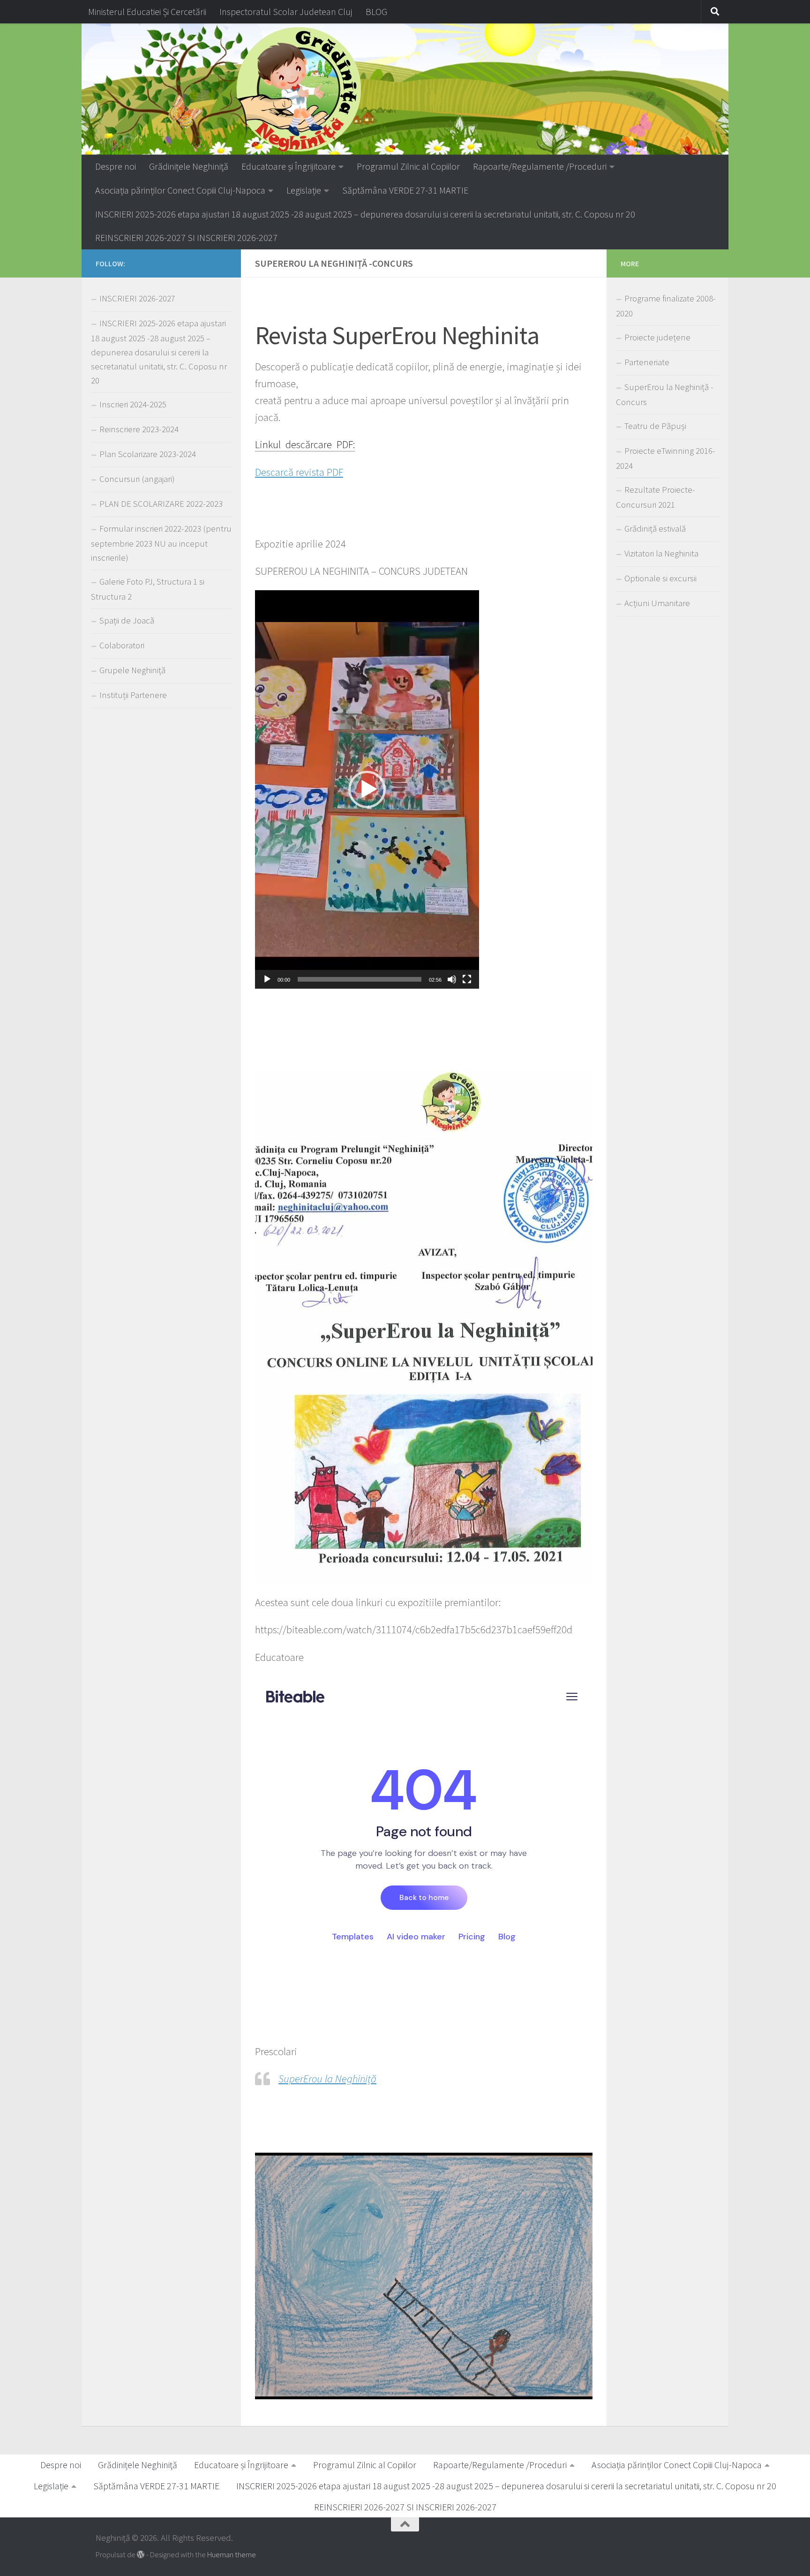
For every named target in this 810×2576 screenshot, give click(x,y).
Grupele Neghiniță (132, 670)
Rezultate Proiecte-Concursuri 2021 (656, 497)
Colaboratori (122, 645)
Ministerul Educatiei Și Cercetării (147, 11)
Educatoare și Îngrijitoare (289, 166)
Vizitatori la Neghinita (661, 553)
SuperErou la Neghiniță (327, 2079)
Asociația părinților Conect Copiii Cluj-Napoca (180, 190)
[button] (367, 789)
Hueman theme (232, 2555)
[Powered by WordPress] (141, 2555)
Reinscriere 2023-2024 (139, 429)
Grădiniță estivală (655, 529)
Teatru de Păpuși (655, 426)
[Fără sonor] (452, 979)
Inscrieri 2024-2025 (133, 404)
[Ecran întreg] (467, 979)
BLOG (376, 11)
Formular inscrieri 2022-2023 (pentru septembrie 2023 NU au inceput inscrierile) (161, 543)
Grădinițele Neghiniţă (189, 166)
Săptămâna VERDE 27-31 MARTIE (405, 190)
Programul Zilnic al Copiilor (408, 166)
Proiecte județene (657, 337)
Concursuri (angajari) (137, 479)
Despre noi (116, 166)
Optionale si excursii (660, 578)
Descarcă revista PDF (299, 472)
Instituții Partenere (133, 695)
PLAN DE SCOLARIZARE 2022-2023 (161, 504)
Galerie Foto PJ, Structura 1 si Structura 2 (148, 589)
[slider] (360, 979)
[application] (367, 789)
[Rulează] (267, 979)
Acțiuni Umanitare (657, 603)
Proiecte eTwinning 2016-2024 (666, 458)
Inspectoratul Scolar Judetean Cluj (286, 11)
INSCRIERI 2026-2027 (137, 298)
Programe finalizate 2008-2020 (666, 306)
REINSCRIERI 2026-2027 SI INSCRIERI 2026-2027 (186, 237)
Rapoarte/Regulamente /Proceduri (540, 166)
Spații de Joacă (127, 620)
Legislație (304, 190)
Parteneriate (647, 362)
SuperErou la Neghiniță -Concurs (665, 394)
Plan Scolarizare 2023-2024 (148, 454)
